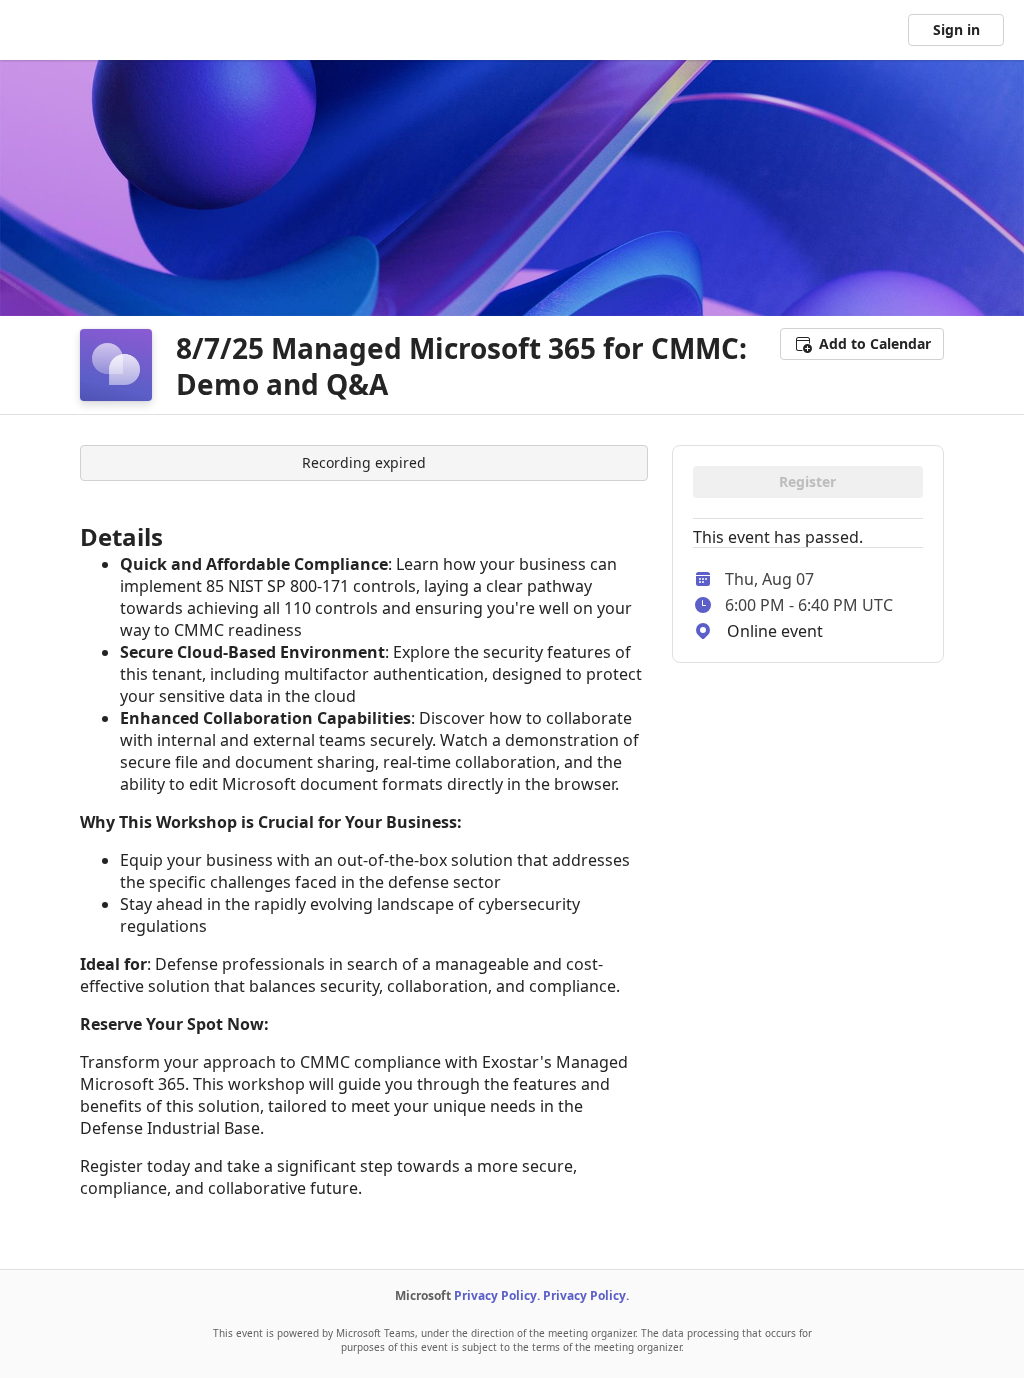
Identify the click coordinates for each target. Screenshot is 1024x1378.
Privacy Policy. (497, 1295)
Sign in (956, 29)
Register (807, 481)
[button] (862, 344)
